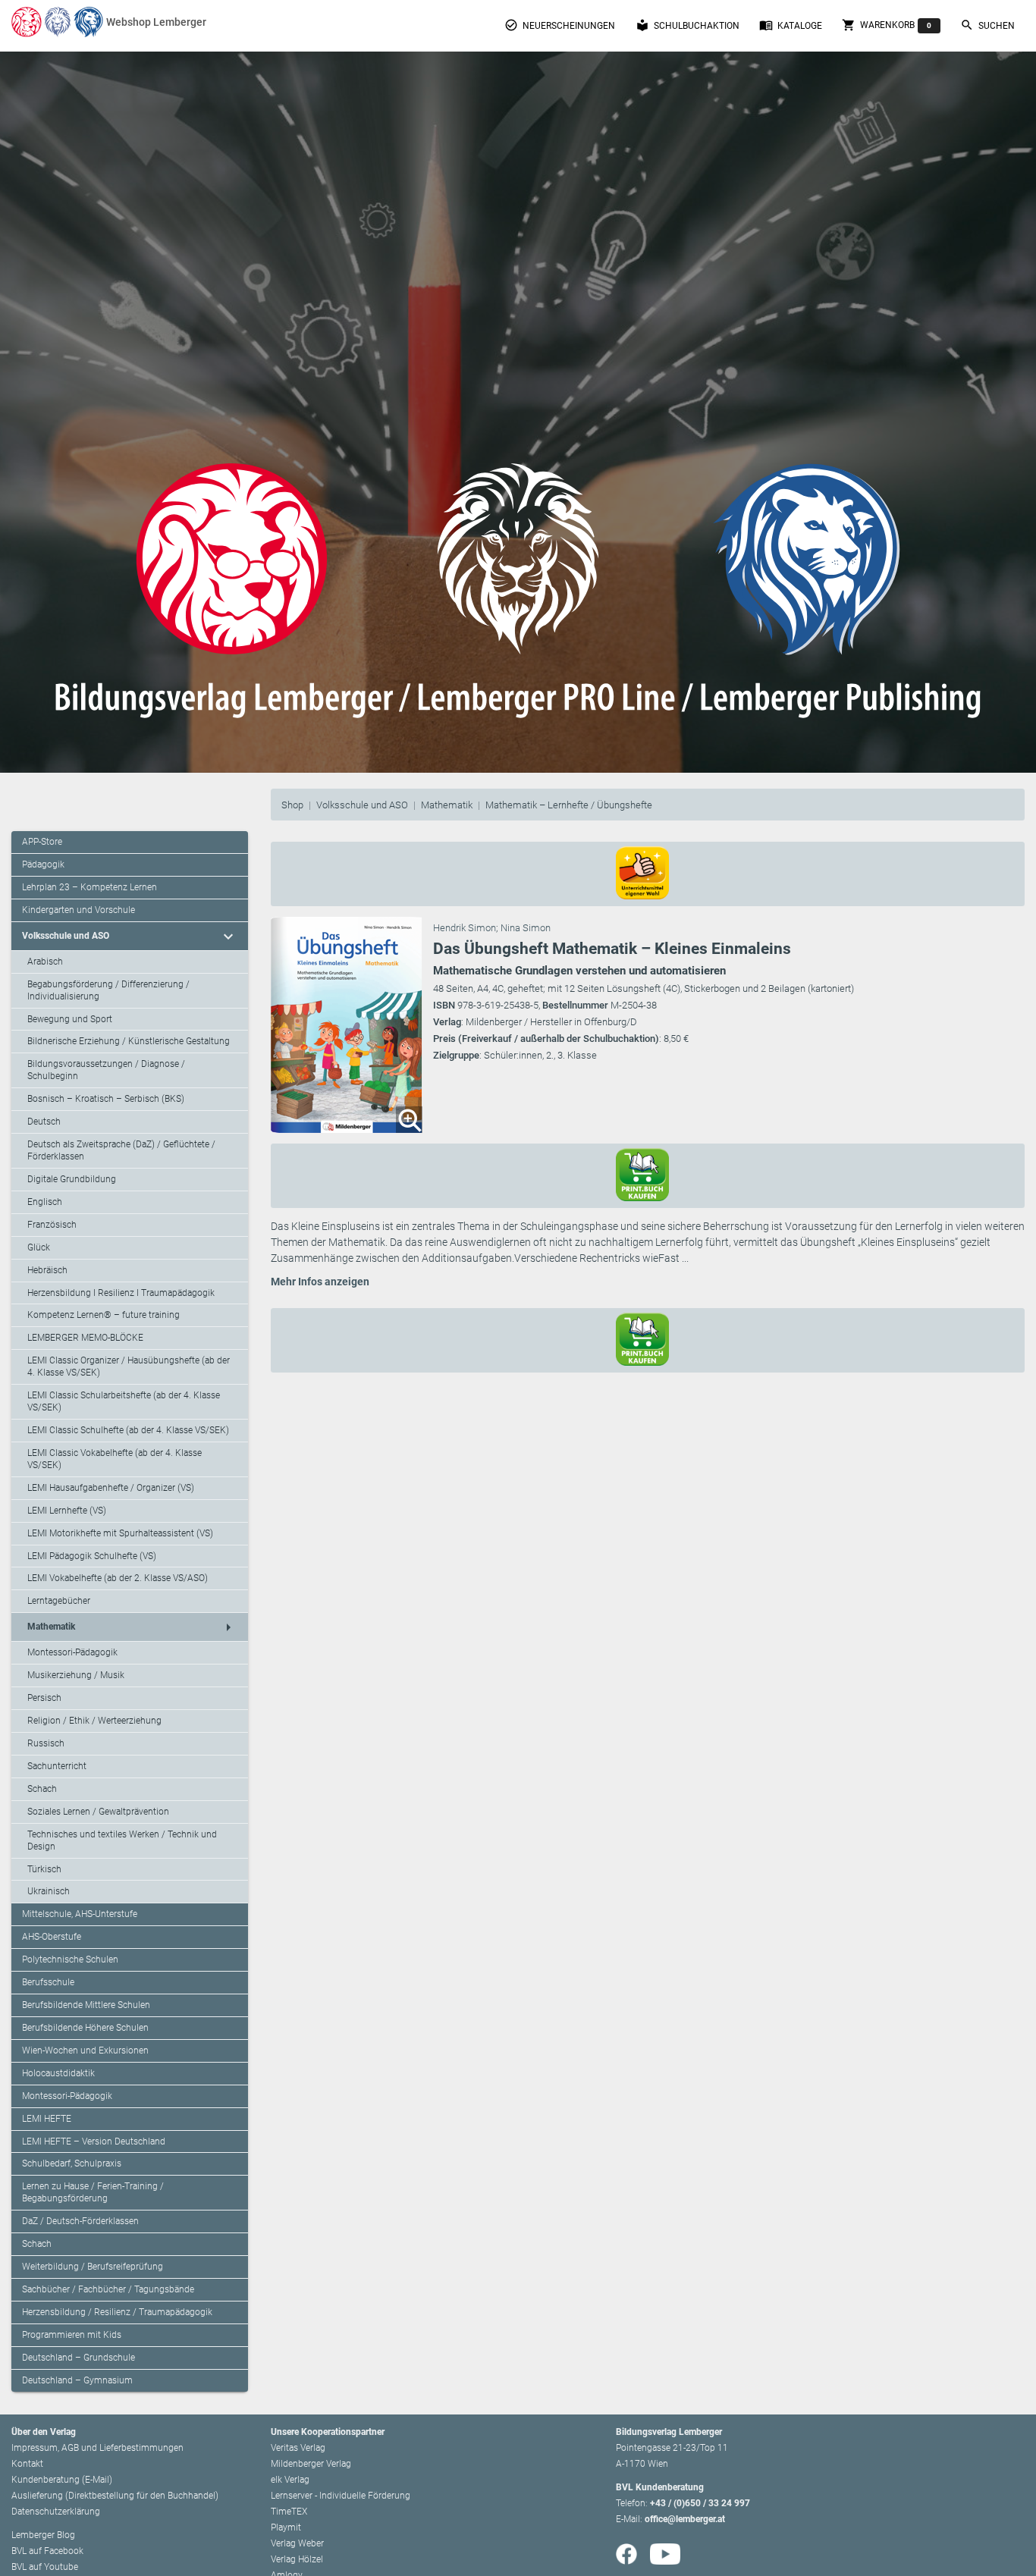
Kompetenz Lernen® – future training (104, 1315)
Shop (292, 805)
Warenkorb (887, 25)
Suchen (987, 25)
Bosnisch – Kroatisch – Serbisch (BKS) (106, 1099)
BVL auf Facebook (47, 2551)
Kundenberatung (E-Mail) (62, 2480)
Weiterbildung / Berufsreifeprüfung (93, 2267)
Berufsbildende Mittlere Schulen (86, 2005)
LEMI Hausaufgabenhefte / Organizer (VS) (111, 1488)
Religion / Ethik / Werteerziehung (94, 1721)
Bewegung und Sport (70, 1019)
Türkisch (44, 1869)
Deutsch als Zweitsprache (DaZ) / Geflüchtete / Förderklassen (121, 1150)
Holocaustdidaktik (58, 2073)
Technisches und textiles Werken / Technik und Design (122, 1840)
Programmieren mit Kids (72, 2335)
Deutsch (44, 1122)
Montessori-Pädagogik (72, 1652)
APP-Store (42, 842)
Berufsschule (48, 1982)
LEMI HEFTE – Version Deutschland (94, 2141)
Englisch (45, 1202)
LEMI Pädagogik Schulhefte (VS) (92, 1556)
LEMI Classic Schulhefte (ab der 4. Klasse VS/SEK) (128, 1430)
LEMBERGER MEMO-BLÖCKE (85, 1338)
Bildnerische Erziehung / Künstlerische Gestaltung (129, 1041)
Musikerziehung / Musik (76, 1675)
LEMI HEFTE (47, 2119)
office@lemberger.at (685, 2519)
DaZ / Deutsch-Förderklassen (80, 2221)
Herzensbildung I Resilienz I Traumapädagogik (121, 1293)
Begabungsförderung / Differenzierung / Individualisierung (108, 990)
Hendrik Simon (465, 928)
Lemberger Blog (43, 2535)
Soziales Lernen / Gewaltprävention (98, 1812)
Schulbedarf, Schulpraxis (72, 2163)
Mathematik (447, 805)
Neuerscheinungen (560, 25)
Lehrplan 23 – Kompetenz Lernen (89, 887)
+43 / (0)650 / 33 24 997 (700, 2503)
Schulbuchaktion (688, 25)
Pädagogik (43, 864)
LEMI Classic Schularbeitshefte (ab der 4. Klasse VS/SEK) (124, 1401)
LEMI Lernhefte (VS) (67, 1511)
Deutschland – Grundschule (78, 2358)
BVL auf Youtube (45, 2567)
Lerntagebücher (59, 1601)
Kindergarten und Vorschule (78, 910)
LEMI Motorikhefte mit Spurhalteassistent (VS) (120, 1533)
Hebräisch (47, 1270)
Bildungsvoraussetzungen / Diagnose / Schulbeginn (106, 1070)
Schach (42, 1789)
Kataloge (791, 25)
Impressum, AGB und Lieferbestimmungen (97, 2448)
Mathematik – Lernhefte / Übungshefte (569, 805)
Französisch (52, 1225)
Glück (39, 1247)
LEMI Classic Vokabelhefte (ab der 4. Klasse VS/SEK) (115, 1459)
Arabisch (45, 962)
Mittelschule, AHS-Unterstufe (80, 1914)
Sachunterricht (57, 1766)
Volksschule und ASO (362, 805)
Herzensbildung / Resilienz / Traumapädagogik (117, 2312)
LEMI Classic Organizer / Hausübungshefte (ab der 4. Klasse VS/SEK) (129, 1366)
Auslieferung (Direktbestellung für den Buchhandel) (115, 2496)
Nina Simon (526, 928)
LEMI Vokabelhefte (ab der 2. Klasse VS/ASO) (118, 1578)
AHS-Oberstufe (52, 1937)
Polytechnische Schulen (70, 1959)
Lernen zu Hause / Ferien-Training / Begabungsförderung (93, 2192)
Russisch (46, 1743)
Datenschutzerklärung (56, 2512)
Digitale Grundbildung (72, 1179)
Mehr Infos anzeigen (320, 1282)
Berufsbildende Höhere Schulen (85, 2028)
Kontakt (27, 2464)
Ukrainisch (49, 1891)
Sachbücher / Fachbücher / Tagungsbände (108, 2289)
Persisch (44, 1698)
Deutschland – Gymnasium (77, 2380)
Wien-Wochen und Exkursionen (85, 2050)
